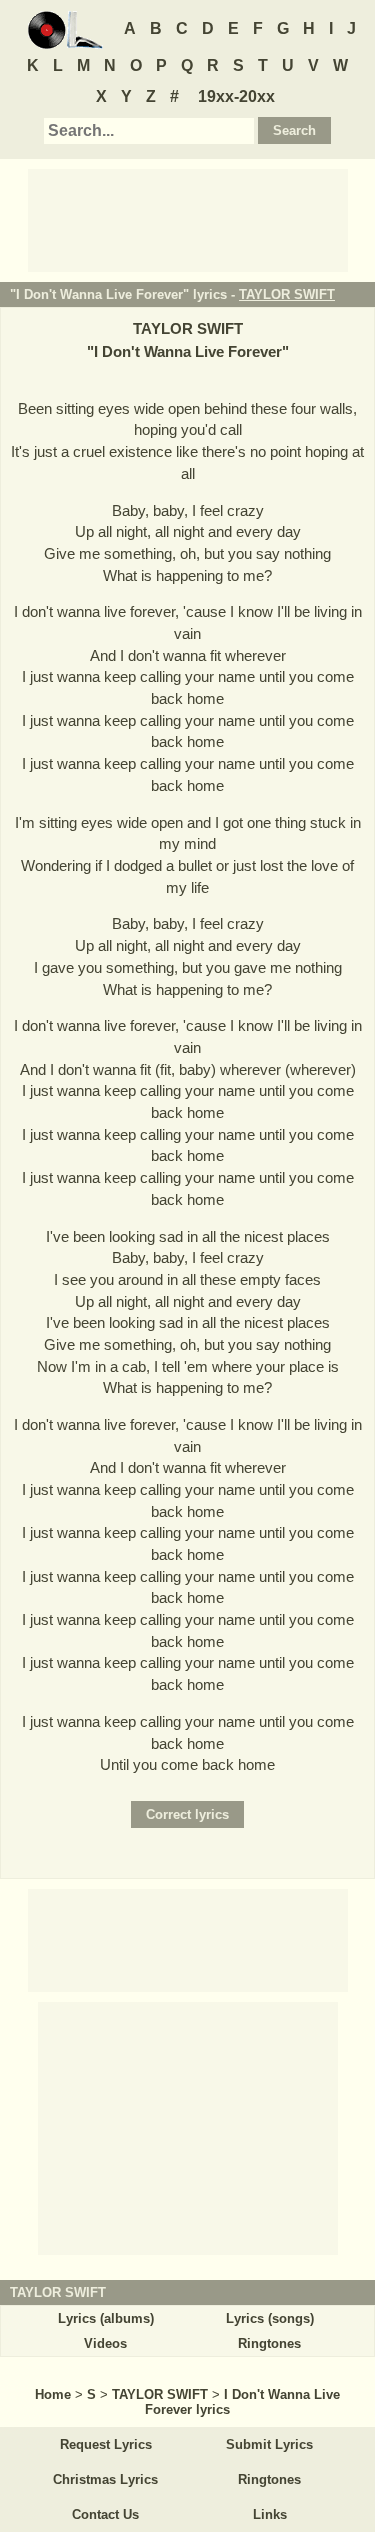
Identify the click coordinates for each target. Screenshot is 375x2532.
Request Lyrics (106, 2444)
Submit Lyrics (269, 2444)
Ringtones (269, 2343)
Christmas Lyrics (105, 2479)
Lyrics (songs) (270, 2318)
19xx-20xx (236, 96)
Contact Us (105, 2514)
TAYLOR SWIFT (287, 294)
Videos (105, 2343)
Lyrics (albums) (106, 2318)
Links (270, 2514)
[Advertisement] (188, 219)
